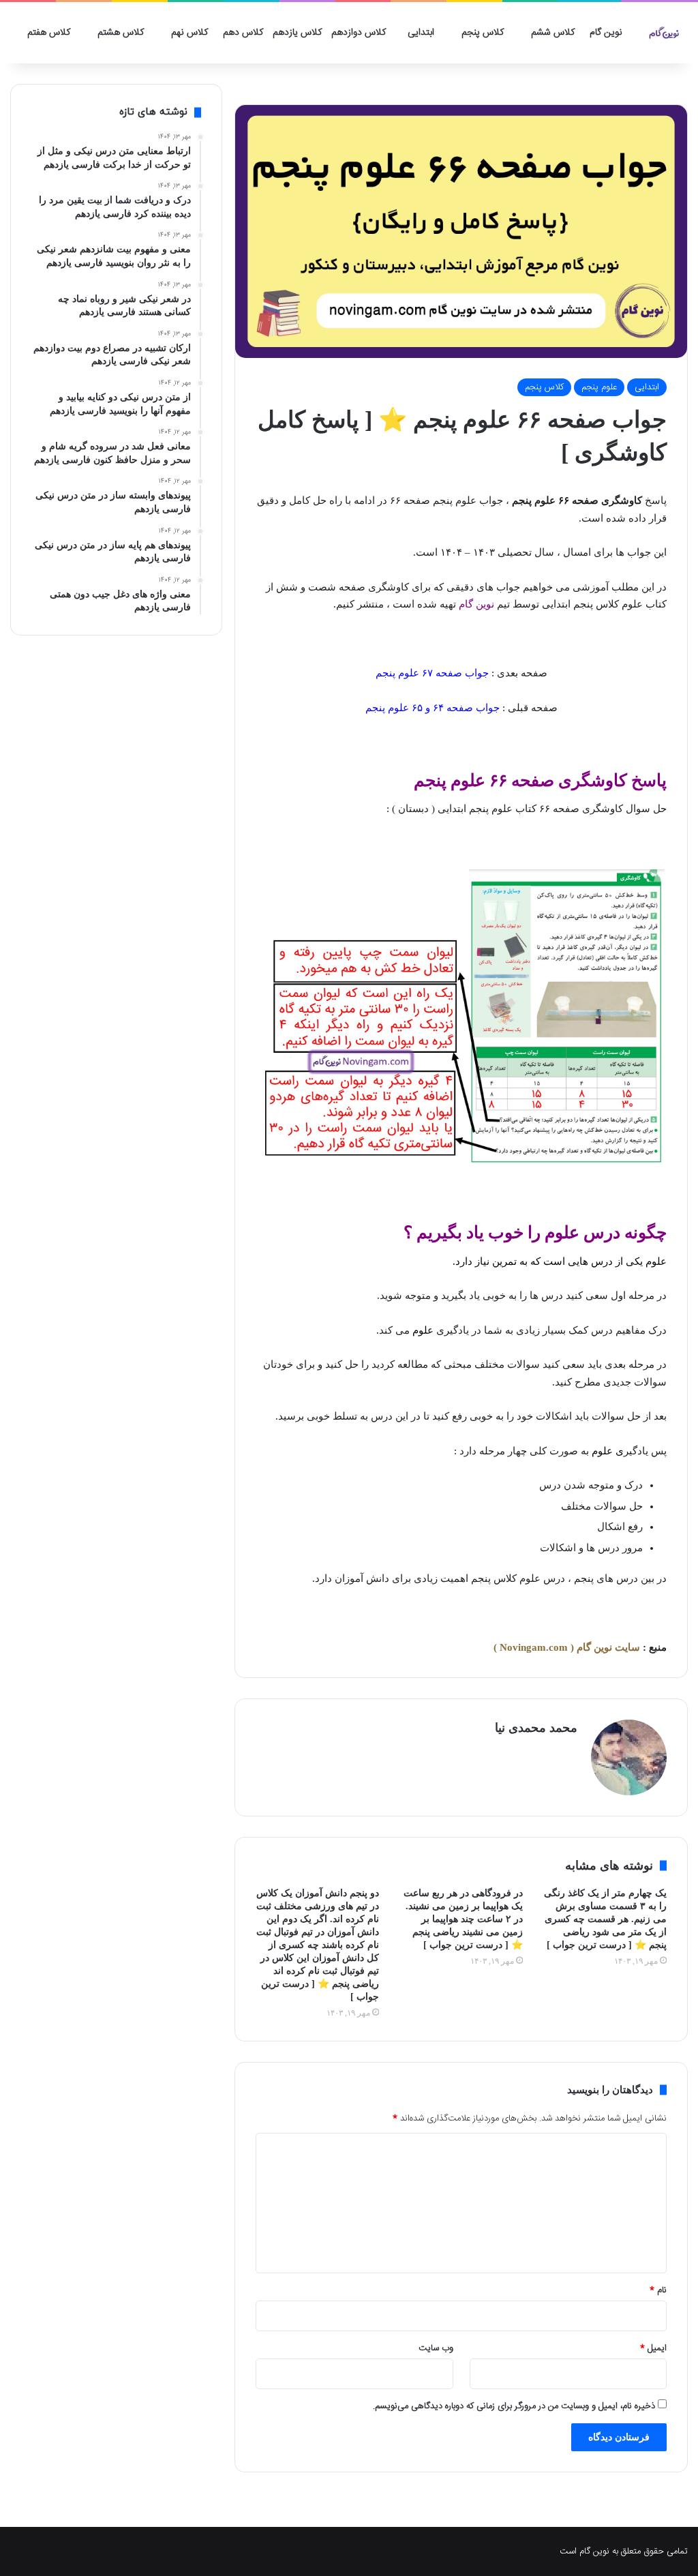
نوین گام (606, 33)
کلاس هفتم (49, 33)
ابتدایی (421, 33)
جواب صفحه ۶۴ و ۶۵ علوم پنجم (433, 708)
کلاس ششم (553, 33)
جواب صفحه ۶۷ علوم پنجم (432, 673)
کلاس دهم (243, 33)
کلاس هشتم (121, 33)
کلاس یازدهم (297, 33)
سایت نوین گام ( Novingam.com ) (567, 1647)
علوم (656, 1261)
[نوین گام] (664, 33)
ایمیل (653, 2348)
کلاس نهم (189, 33)
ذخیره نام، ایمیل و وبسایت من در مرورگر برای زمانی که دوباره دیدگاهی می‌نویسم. (514, 2406)
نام (658, 2290)
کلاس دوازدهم (359, 33)
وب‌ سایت (436, 2348)
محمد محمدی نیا (536, 1728)
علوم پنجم (599, 387)
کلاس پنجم (483, 33)
